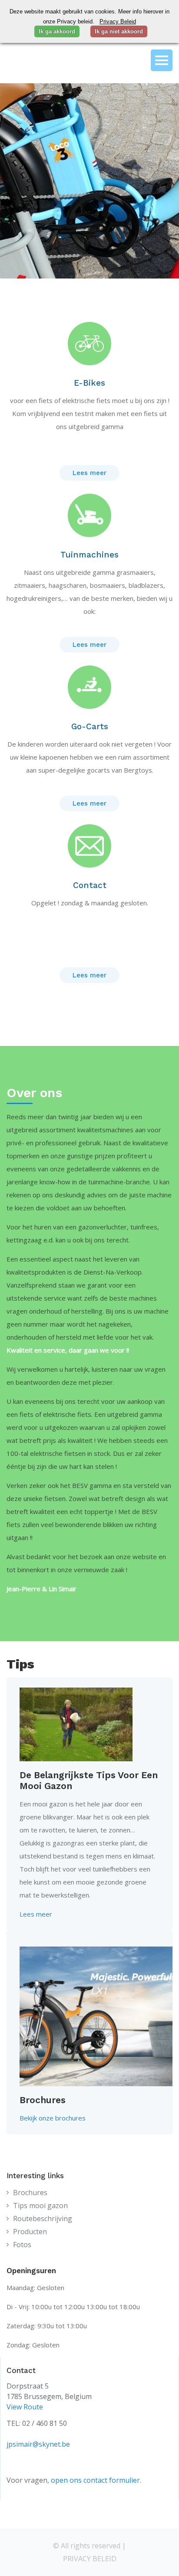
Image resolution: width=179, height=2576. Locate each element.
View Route (25, 2407)
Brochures (30, 2193)
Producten (30, 2232)
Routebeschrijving (43, 2219)
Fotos (22, 2245)
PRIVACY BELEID (90, 2559)
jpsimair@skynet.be (38, 2444)
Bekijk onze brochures (53, 2118)
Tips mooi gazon (40, 2206)
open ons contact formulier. (96, 2480)
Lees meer (89, 473)
